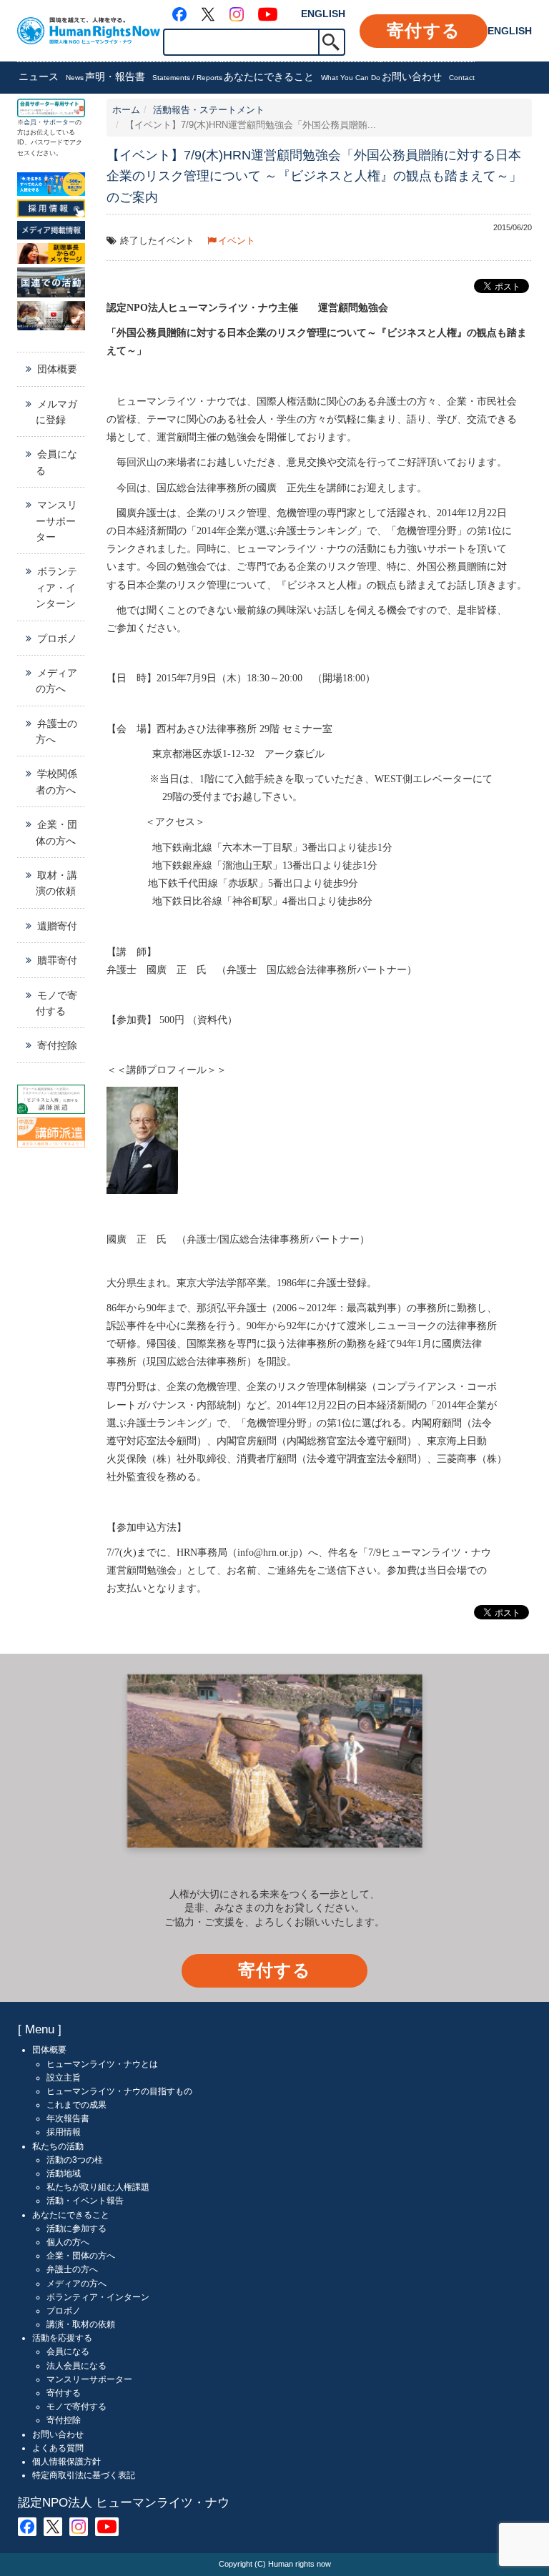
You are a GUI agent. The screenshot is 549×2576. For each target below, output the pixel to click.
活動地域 (64, 2173)
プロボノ (57, 638)
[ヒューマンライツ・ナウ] (89, 30)
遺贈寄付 (57, 926)
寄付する (424, 30)
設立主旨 (64, 2078)
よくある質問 (58, 2448)
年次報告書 (68, 2118)
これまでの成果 (76, 2105)
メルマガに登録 (56, 412)
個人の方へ (68, 2242)
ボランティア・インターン (56, 587)
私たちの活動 (58, 2146)
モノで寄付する (56, 1003)
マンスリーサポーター (56, 521)
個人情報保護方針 (66, 2462)
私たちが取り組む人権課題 (98, 2187)
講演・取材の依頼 (81, 2324)
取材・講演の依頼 (56, 883)
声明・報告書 (154, 77)
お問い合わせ (428, 77)
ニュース (51, 77)
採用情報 (64, 2132)
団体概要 (57, 369)
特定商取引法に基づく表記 (84, 2475)
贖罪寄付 (57, 960)
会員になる (56, 462)
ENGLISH (323, 14)
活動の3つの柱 (75, 2160)
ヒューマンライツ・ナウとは (102, 2064)
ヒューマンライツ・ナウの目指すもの (119, 2091)
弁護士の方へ (56, 731)
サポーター (59, 122)
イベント (237, 241)
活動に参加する (76, 2229)
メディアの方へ (56, 681)
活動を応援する (62, 2338)
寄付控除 (57, 1045)
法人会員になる (76, 2366)
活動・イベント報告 (85, 2201)
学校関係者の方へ (56, 781)
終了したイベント (157, 241)
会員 (30, 122)
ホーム (126, 110)
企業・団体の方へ (56, 832)
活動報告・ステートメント (209, 110)
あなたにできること (302, 77)
